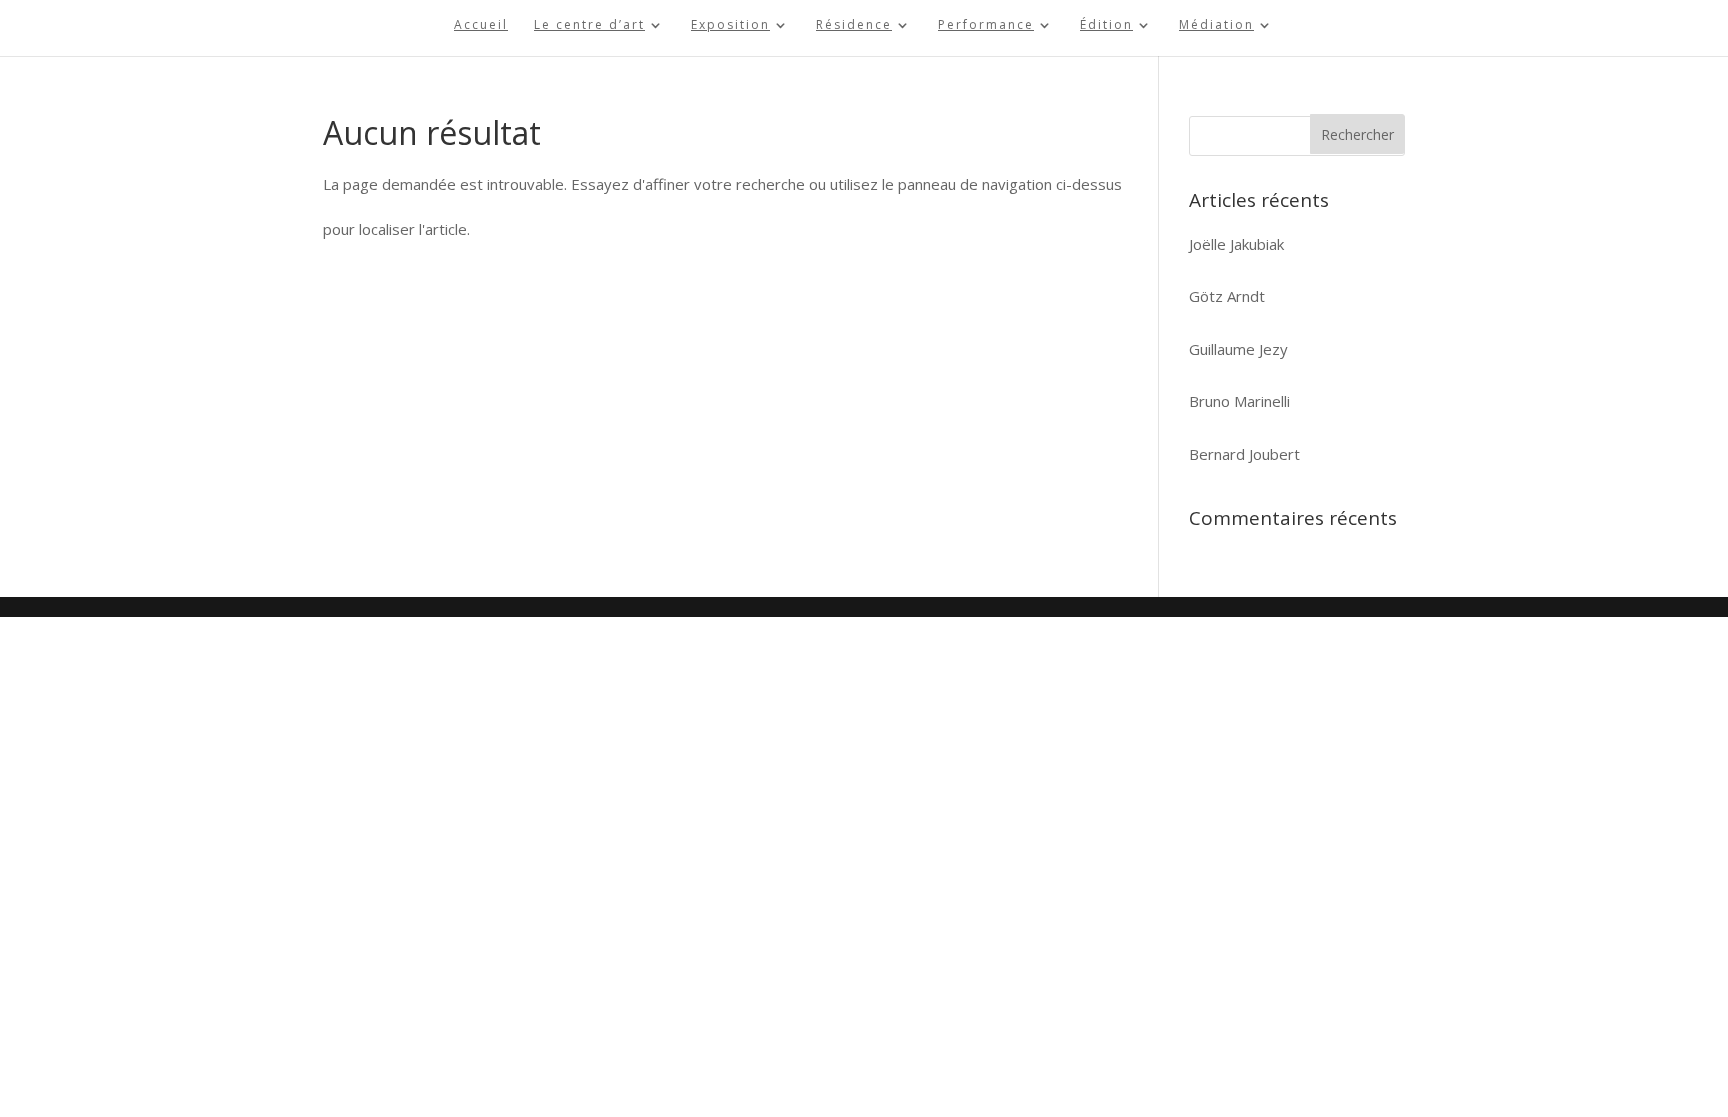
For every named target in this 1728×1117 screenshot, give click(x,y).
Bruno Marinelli (1239, 401)
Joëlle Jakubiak (1236, 244)
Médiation (1216, 25)
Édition (1106, 25)
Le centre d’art (589, 25)
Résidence (854, 25)
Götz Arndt (1227, 296)
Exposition (730, 25)
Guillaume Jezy (1238, 349)
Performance (986, 25)
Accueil (481, 25)
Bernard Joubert (1244, 454)
